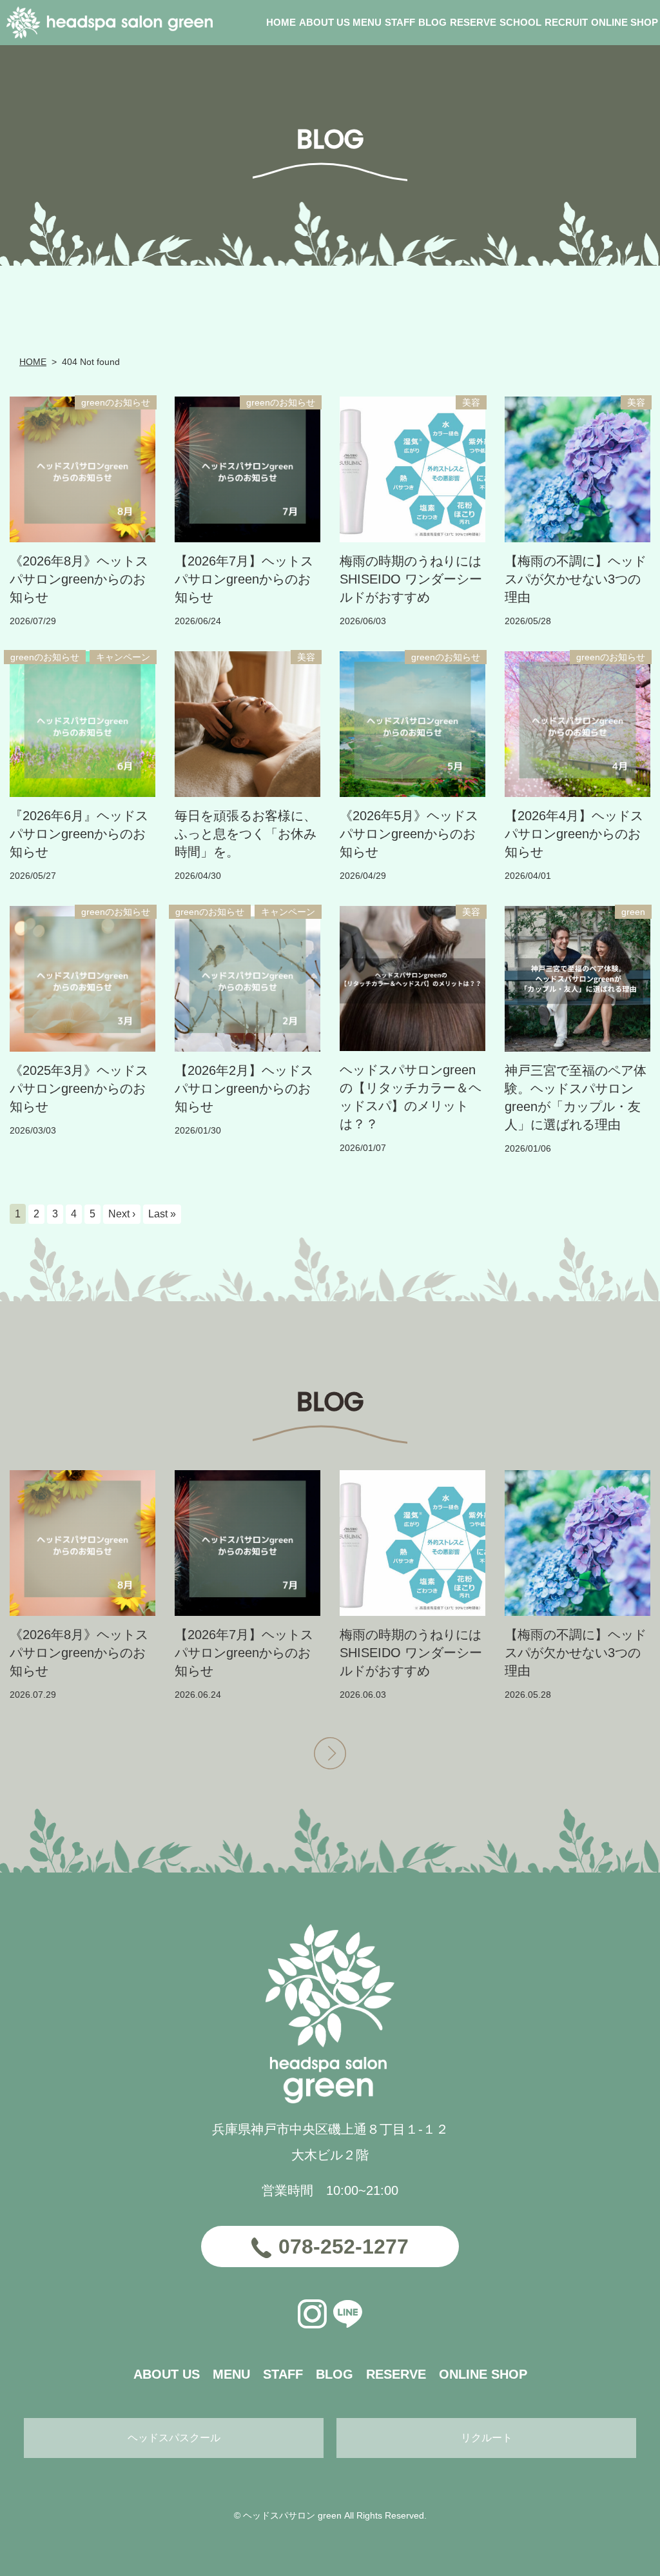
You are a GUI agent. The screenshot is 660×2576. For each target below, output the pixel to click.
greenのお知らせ (116, 402)
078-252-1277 (344, 2247)
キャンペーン (123, 657)
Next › (122, 1214)
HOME (33, 362)
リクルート (487, 2438)
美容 (471, 402)
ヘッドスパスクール (174, 2438)
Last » (162, 1214)
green (633, 912)
